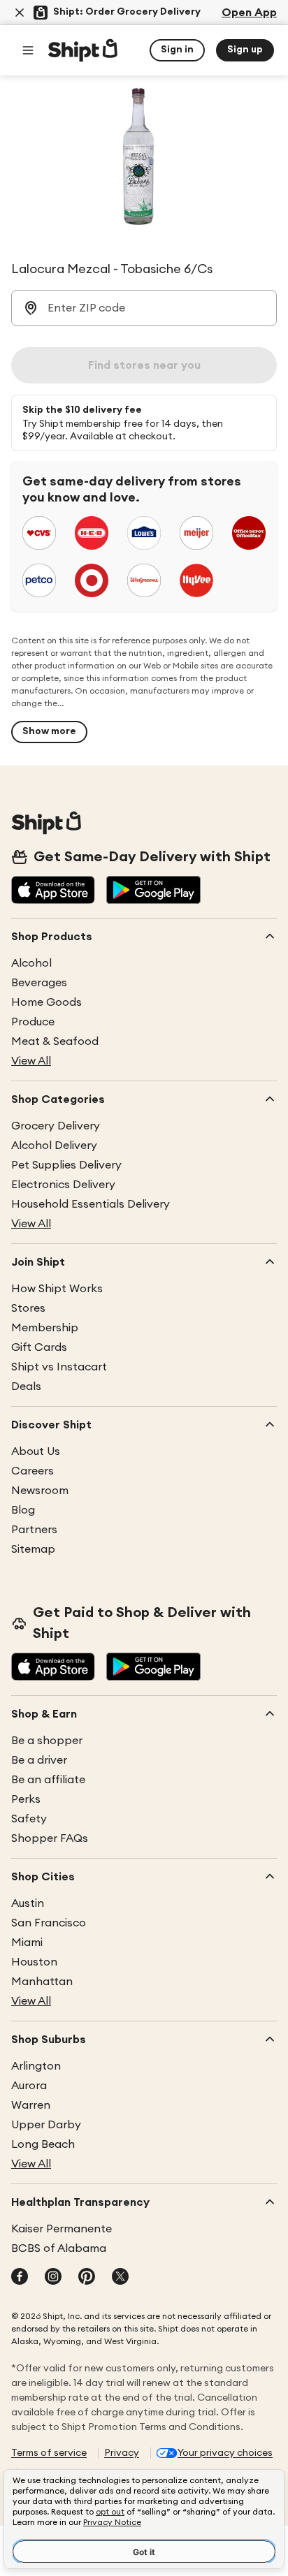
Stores (28, 1308)
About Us (36, 1451)
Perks (26, 1799)
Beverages (39, 983)
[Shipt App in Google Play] (153, 891)
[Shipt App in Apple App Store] (53, 891)
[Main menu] (28, 50)
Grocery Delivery (56, 1126)
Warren (31, 2105)
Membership (45, 1328)
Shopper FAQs (50, 1838)
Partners (34, 1530)
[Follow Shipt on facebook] (20, 2278)
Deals (26, 1386)
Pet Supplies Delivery (66, 1165)
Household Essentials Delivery (91, 1204)
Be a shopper (47, 1741)
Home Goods (46, 1002)
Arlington (36, 2066)
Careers (33, 1471)
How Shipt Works (57, 1289)
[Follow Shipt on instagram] (53, 2278)
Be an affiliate (48, 1780)
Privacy (122, 2453)
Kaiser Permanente (62, 2229)
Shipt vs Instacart (59, 1367)
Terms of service (49, 2453)
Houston (34, 1962)
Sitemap (33, 1549)
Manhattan (42, 1982)
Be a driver (39, 1760)
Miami (27, 1942)
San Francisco (49, 1923)
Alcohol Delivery (54, 1146)
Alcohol (31, 963)
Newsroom (40, 1491)
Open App (249, 13)
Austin (28, 1903)
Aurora (29, 2086)
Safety (29, 1819)
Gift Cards (39, 1347)
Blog (23, 1510)
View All (31, 1061)
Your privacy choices (225, 2453)
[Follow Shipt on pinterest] (87, 2278)
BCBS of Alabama (59, 2248)
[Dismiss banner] (20, 13)
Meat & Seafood (55, 1041)
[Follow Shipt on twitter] (120, 2278)
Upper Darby (46, 2125)
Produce (33, 1022)
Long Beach (43, 2144)
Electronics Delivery (63, 1185)
